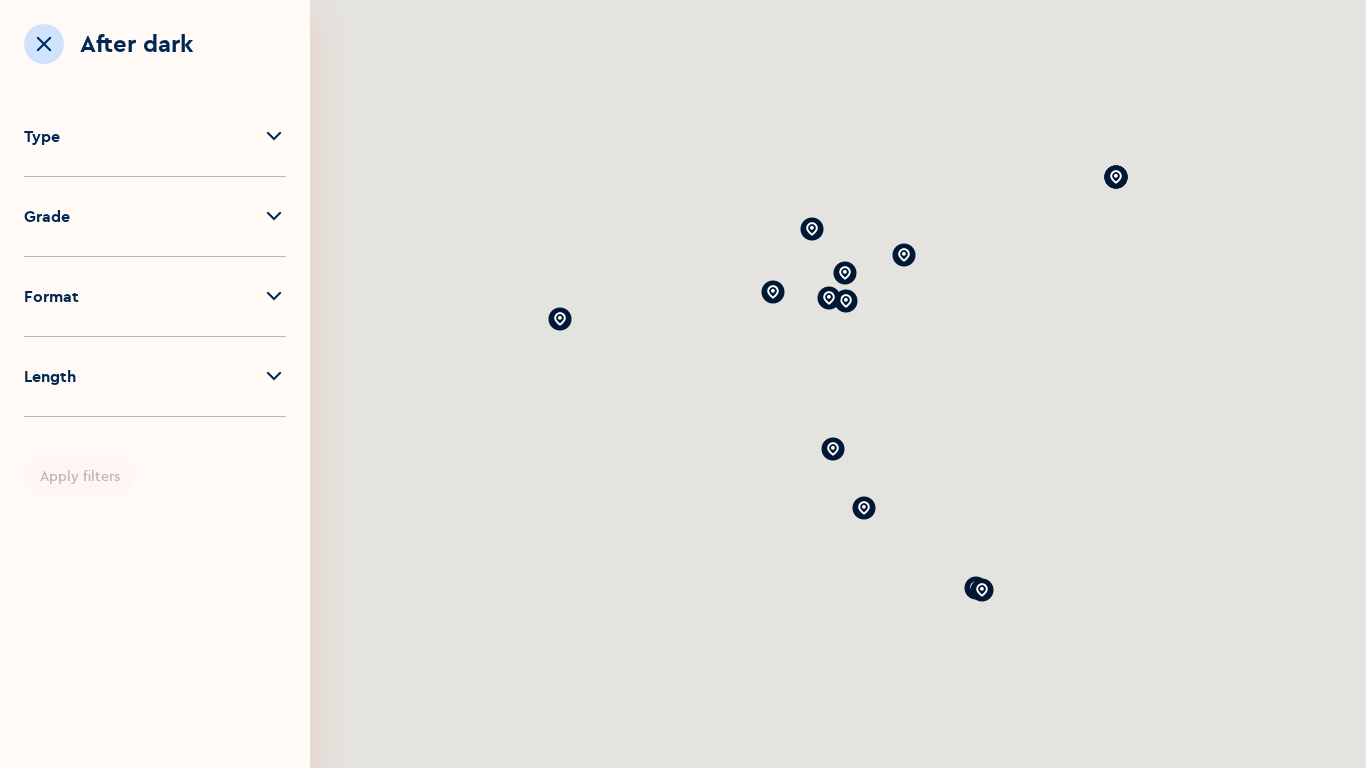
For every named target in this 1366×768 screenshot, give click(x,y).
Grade (47, 216)
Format (51, 296)
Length (50, 376)
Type (42, 136)
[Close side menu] (44, 44)
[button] (982, 590)
